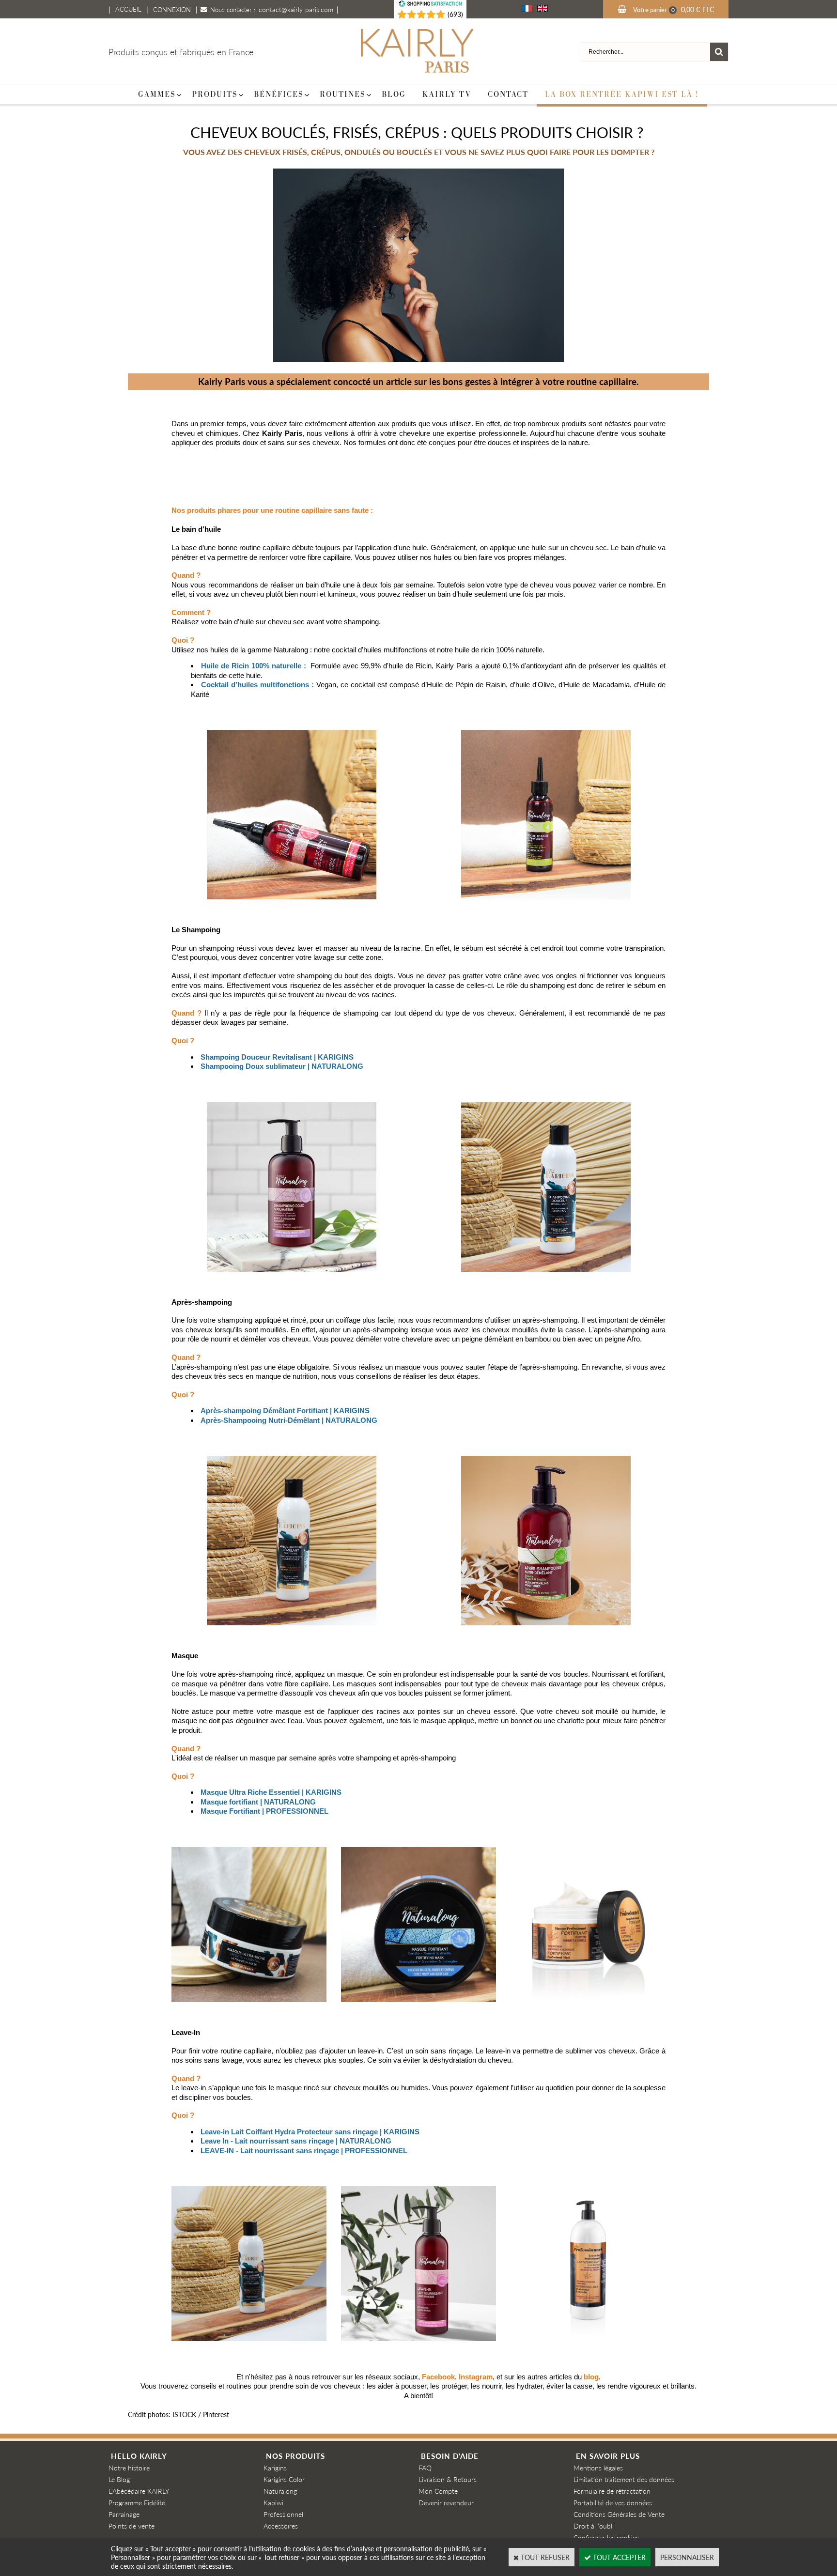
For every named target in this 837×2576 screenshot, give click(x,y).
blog (591, 2377)
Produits (215, 94)
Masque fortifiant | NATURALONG (258, 1802)
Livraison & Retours (448, 2479)
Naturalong (280, 2491)
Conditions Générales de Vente (619, 2514)
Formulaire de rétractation (612, 2491)
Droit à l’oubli (594, 2526)
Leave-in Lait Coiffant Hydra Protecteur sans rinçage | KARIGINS (310, 2132)
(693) (455, 14)
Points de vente (132, 2526)
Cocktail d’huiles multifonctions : (257, 685)
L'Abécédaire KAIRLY (139, 2491)
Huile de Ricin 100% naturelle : (254, 666)
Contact (508, 94)
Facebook (438, 2377)
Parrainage (124, 2514)
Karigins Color (284, 2479)
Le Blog (119, 2479)
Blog (394, 94)
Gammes (157, 94)
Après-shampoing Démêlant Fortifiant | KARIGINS (285, 1411)
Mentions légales (598, 2468)
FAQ (425, 2468)
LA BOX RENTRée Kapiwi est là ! (622, 94)
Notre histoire (129, 2468)
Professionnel (283, 2514)
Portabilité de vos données (613, 2502)
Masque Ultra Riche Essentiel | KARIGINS (271, 1792)
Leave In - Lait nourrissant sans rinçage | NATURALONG (296, 2141)
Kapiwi (273, 2502)
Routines (342, 94)
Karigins (275, 2468)
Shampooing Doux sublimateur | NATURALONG (282, 1066)
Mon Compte (438, 2491)
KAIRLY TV (447, 94)
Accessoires (281, 2526)
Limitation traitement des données (624, 2479)
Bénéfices (279, 94)
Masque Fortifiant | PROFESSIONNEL (264, 1811)
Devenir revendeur (446, 2502)
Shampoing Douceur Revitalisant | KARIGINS (277, 1057)
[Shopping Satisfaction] (417, 15)
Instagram (476, 2377)
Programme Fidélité (137, 2502)
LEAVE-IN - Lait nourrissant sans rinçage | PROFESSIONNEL (304, 2151)
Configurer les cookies (606, 2537)
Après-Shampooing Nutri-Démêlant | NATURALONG (289, 1420)
